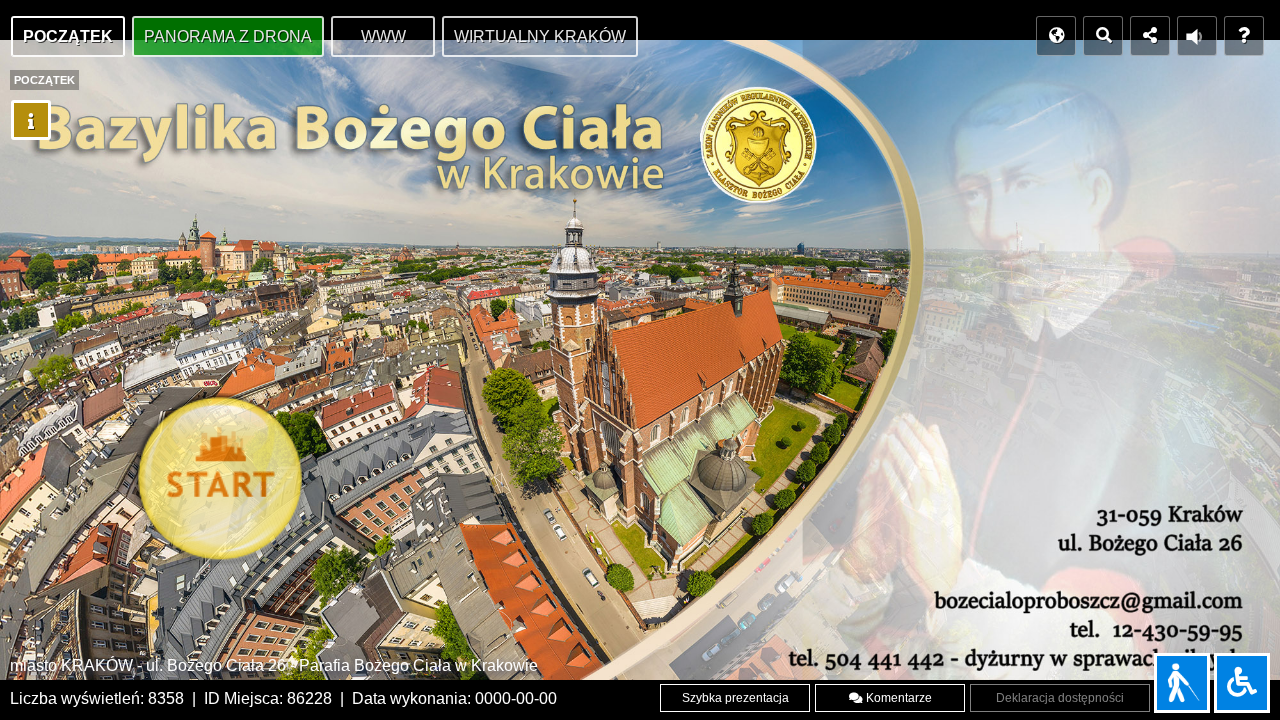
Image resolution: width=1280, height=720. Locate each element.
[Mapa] (1056, 36)
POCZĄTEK (68, 36)
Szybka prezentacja (735, 698)
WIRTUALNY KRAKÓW (540, 36)
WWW (383, 36)
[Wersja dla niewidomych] (1182, 683)
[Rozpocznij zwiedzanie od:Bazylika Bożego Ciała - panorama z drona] (225, 484)
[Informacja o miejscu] (31, 120)
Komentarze (897, 698)
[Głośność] (1197, 36)
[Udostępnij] (1150, 36)
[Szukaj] (1103, 36)
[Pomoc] (1244, 36)
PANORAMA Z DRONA (228, 36)
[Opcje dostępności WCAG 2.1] (1242, 683)
